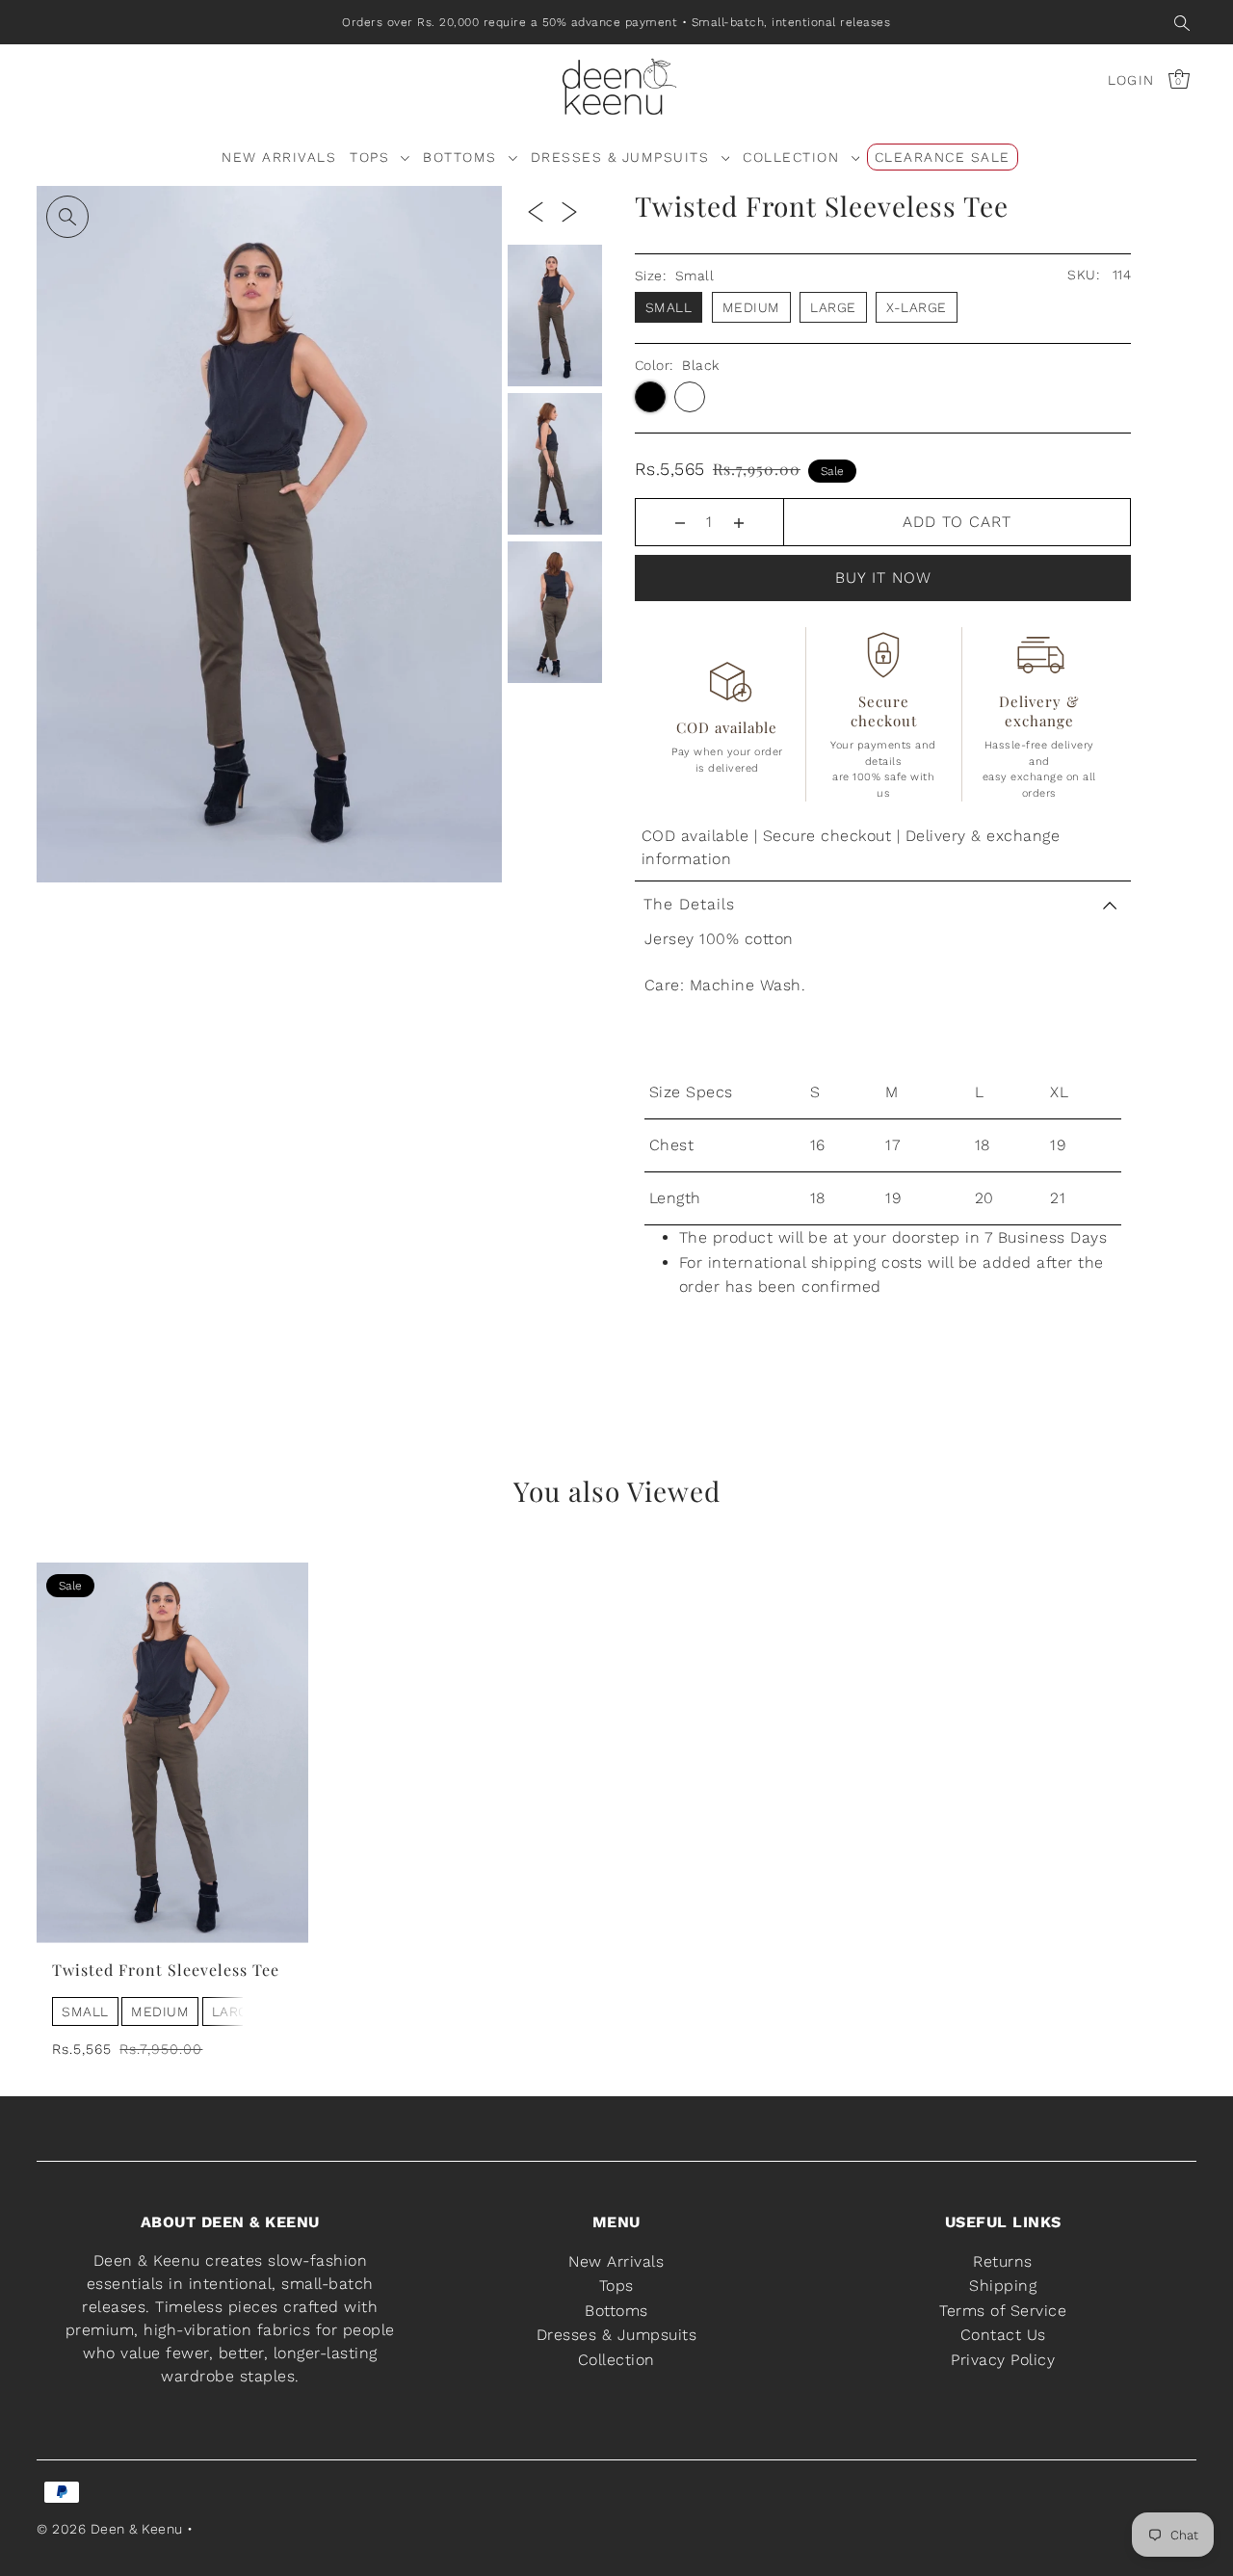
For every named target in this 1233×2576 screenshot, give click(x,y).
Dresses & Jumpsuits (617, 2335)
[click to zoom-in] (67, 217)
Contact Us (1003, 2335)
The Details (689, 904)
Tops (616, 2286)
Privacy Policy (1003, 2360)
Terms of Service (1003, 2311)
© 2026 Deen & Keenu (110, 2529)
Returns (1003, 2261)
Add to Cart (957, 522)
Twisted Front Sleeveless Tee (166, 1970)
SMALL (85, 2011)
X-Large (917, 307)
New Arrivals (616, 2261)
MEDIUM (160, 2011)
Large (833, 307)
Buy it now (883, 578)
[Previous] (536, 211)
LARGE (235, 2011)
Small (669, 307)
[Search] (1182, 22)
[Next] (569, 211)
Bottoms (616, 2311)
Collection (616, 2360)
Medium (751, 307)
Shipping (1003, 2286)
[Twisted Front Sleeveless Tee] (172, 1753)
